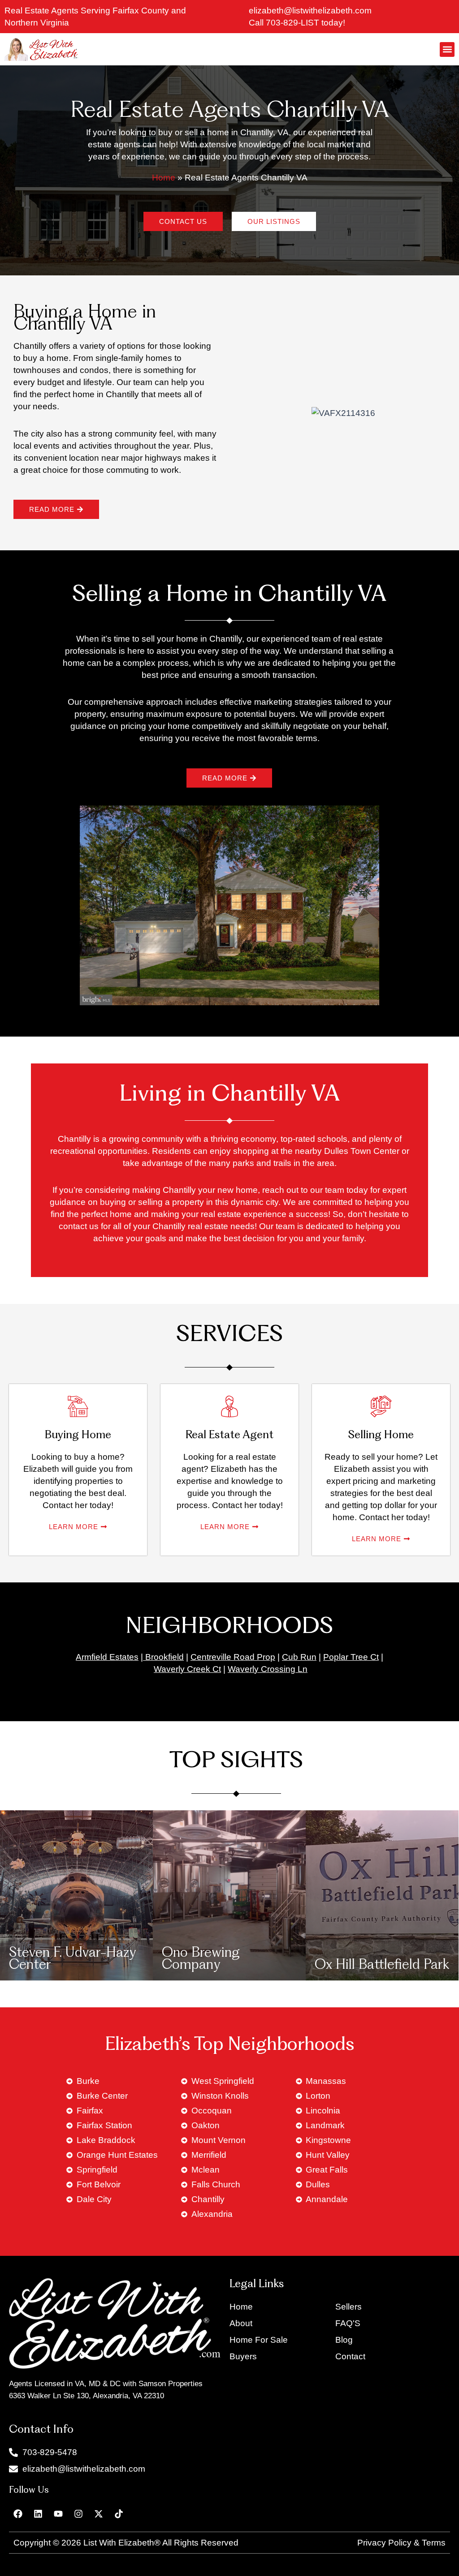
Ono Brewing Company (201, 1959)
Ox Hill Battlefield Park (382, 1965)
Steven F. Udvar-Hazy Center (72, 1959)
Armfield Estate (105, 1657)
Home (164, 178)
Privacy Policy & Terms (401, 2543)
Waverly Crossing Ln (268, 1669)
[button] (447, 49)
